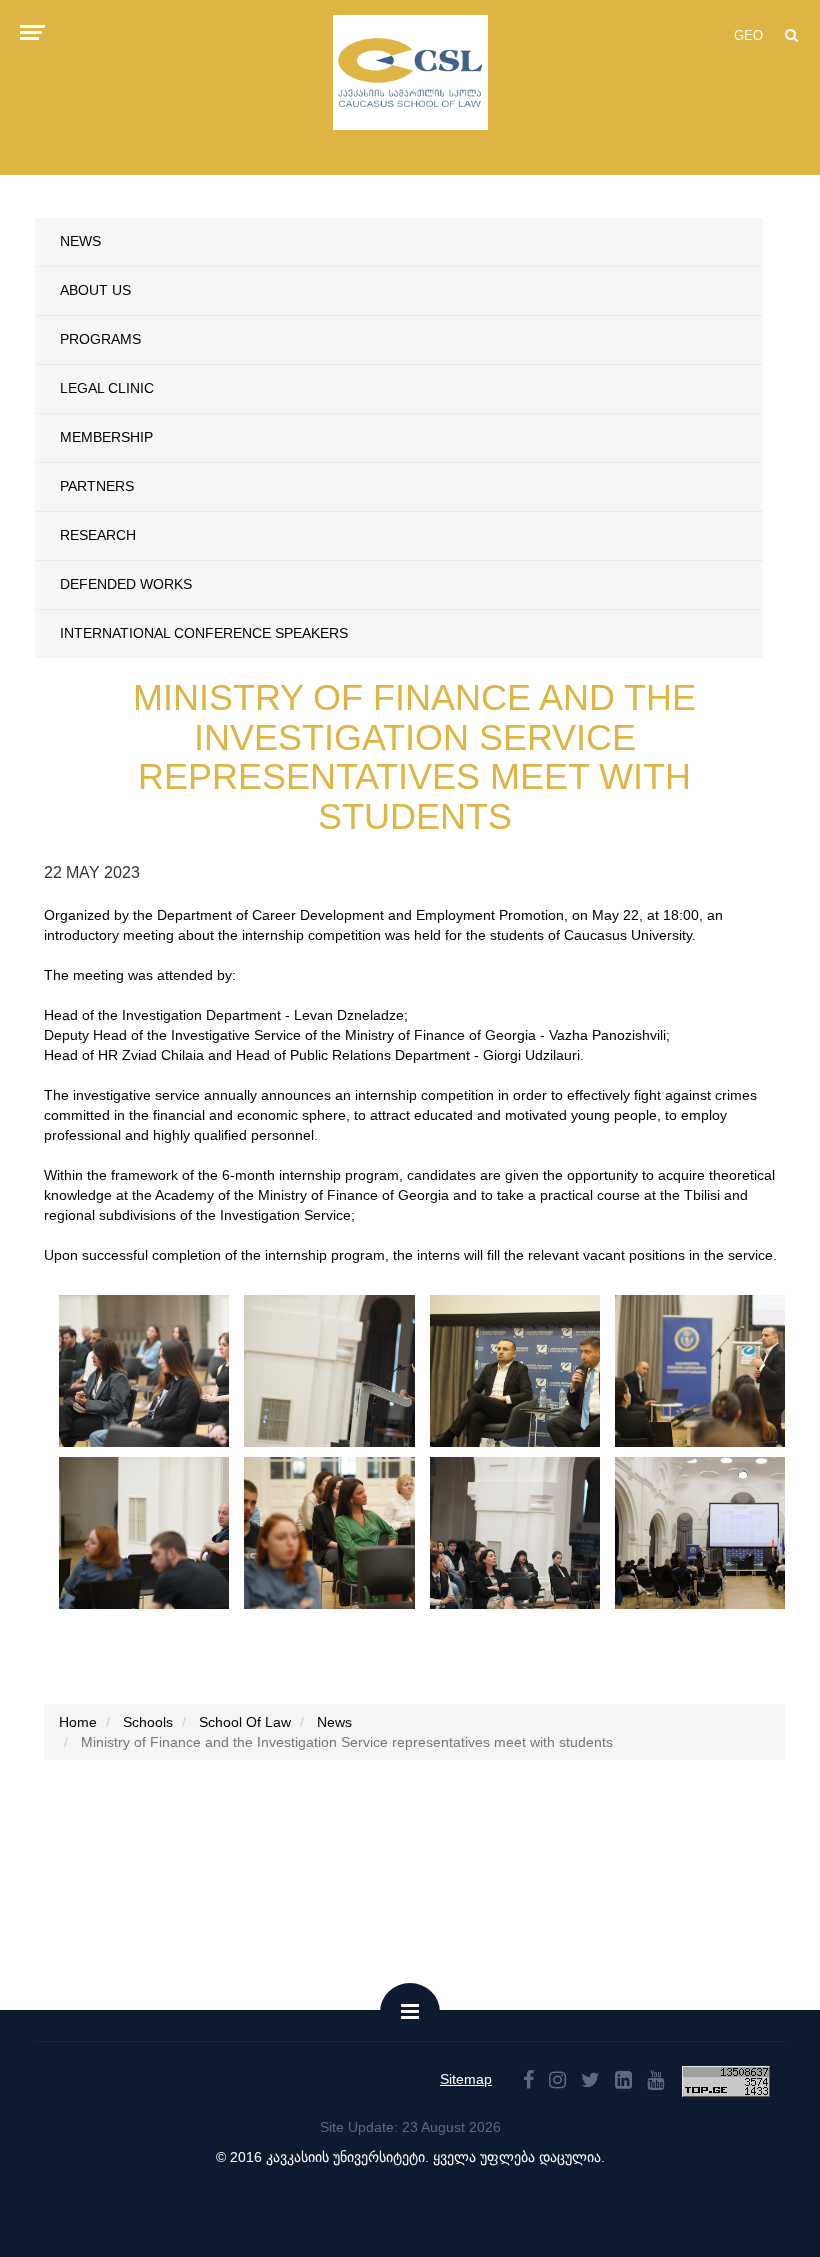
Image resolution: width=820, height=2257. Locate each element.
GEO (748, 35)
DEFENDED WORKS (126, 584)
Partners (97, 486)
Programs (100, 339)
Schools (148, 1722)
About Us (95, 290)
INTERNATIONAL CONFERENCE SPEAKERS (204, 633)
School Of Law (245, 1722)
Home (78, 1722)
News (80, 241)
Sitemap (466, 2079)
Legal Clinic (107, 388)
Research (98, 535)
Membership (106, 437)
